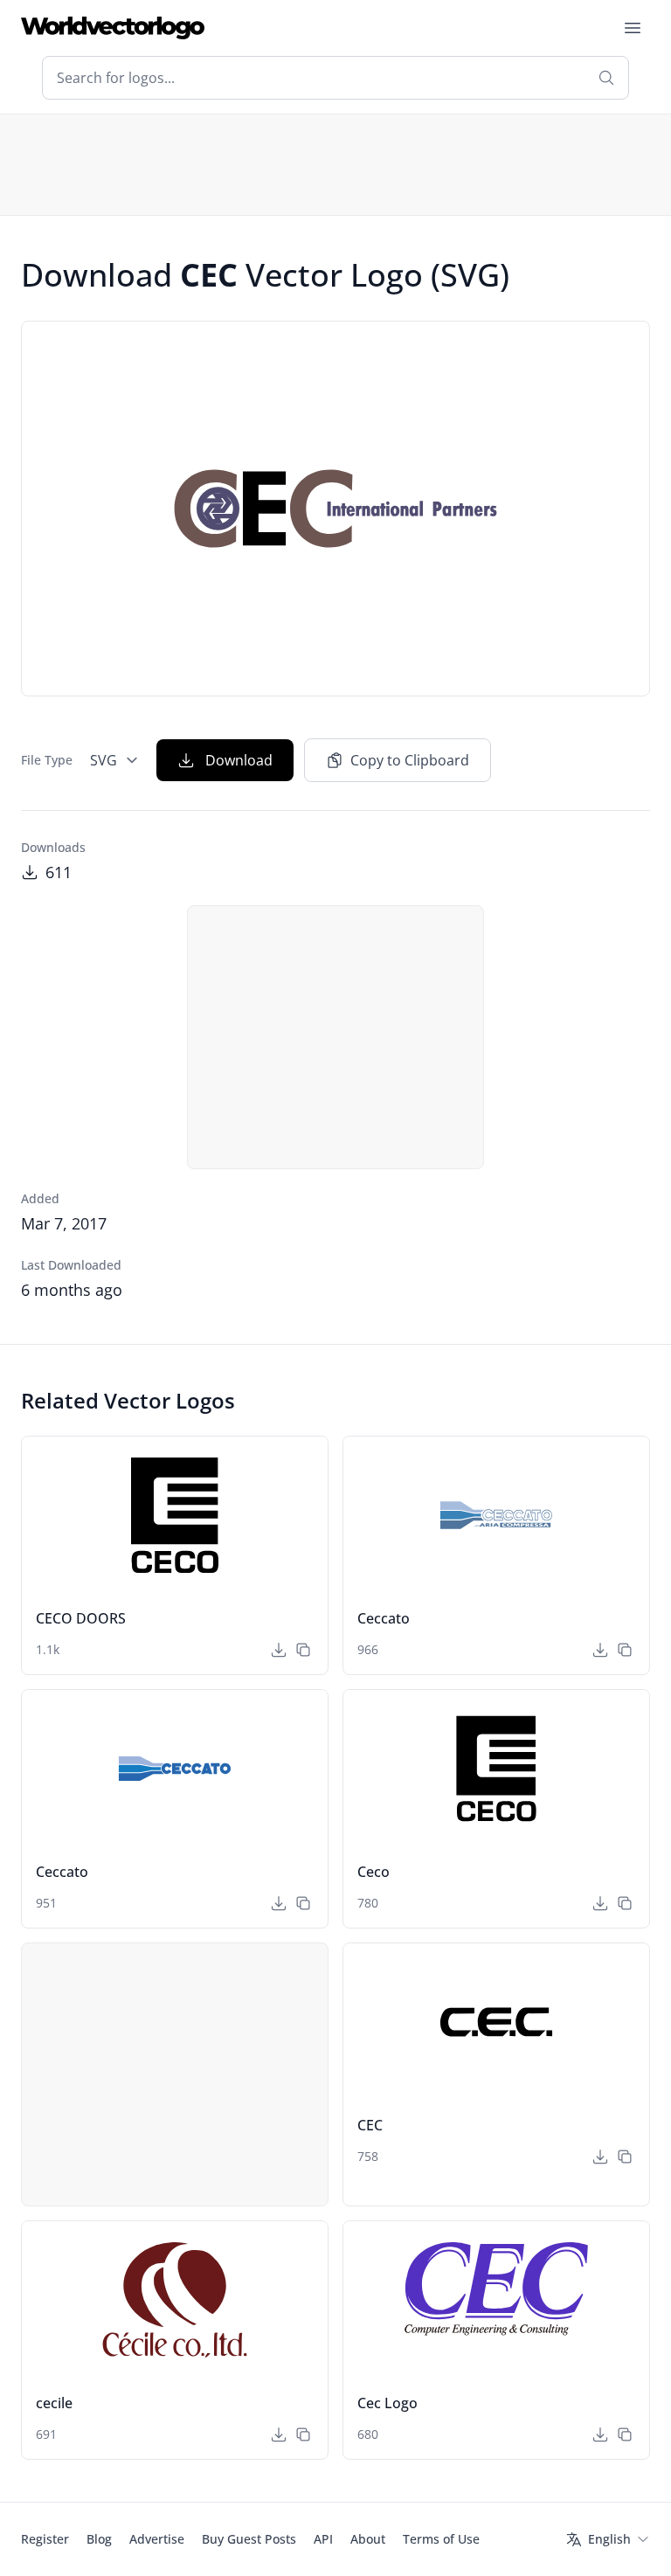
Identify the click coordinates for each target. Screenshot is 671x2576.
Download (239, 760)
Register (45, 2539)
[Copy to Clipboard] (303, 1650)
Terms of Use (441, 2539)
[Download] (279, 1650)
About (368, 2539)
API (323, 2539)
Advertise (157, 2539)
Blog (99, 2539)
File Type (47, 760)
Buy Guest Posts (249, 2539)
